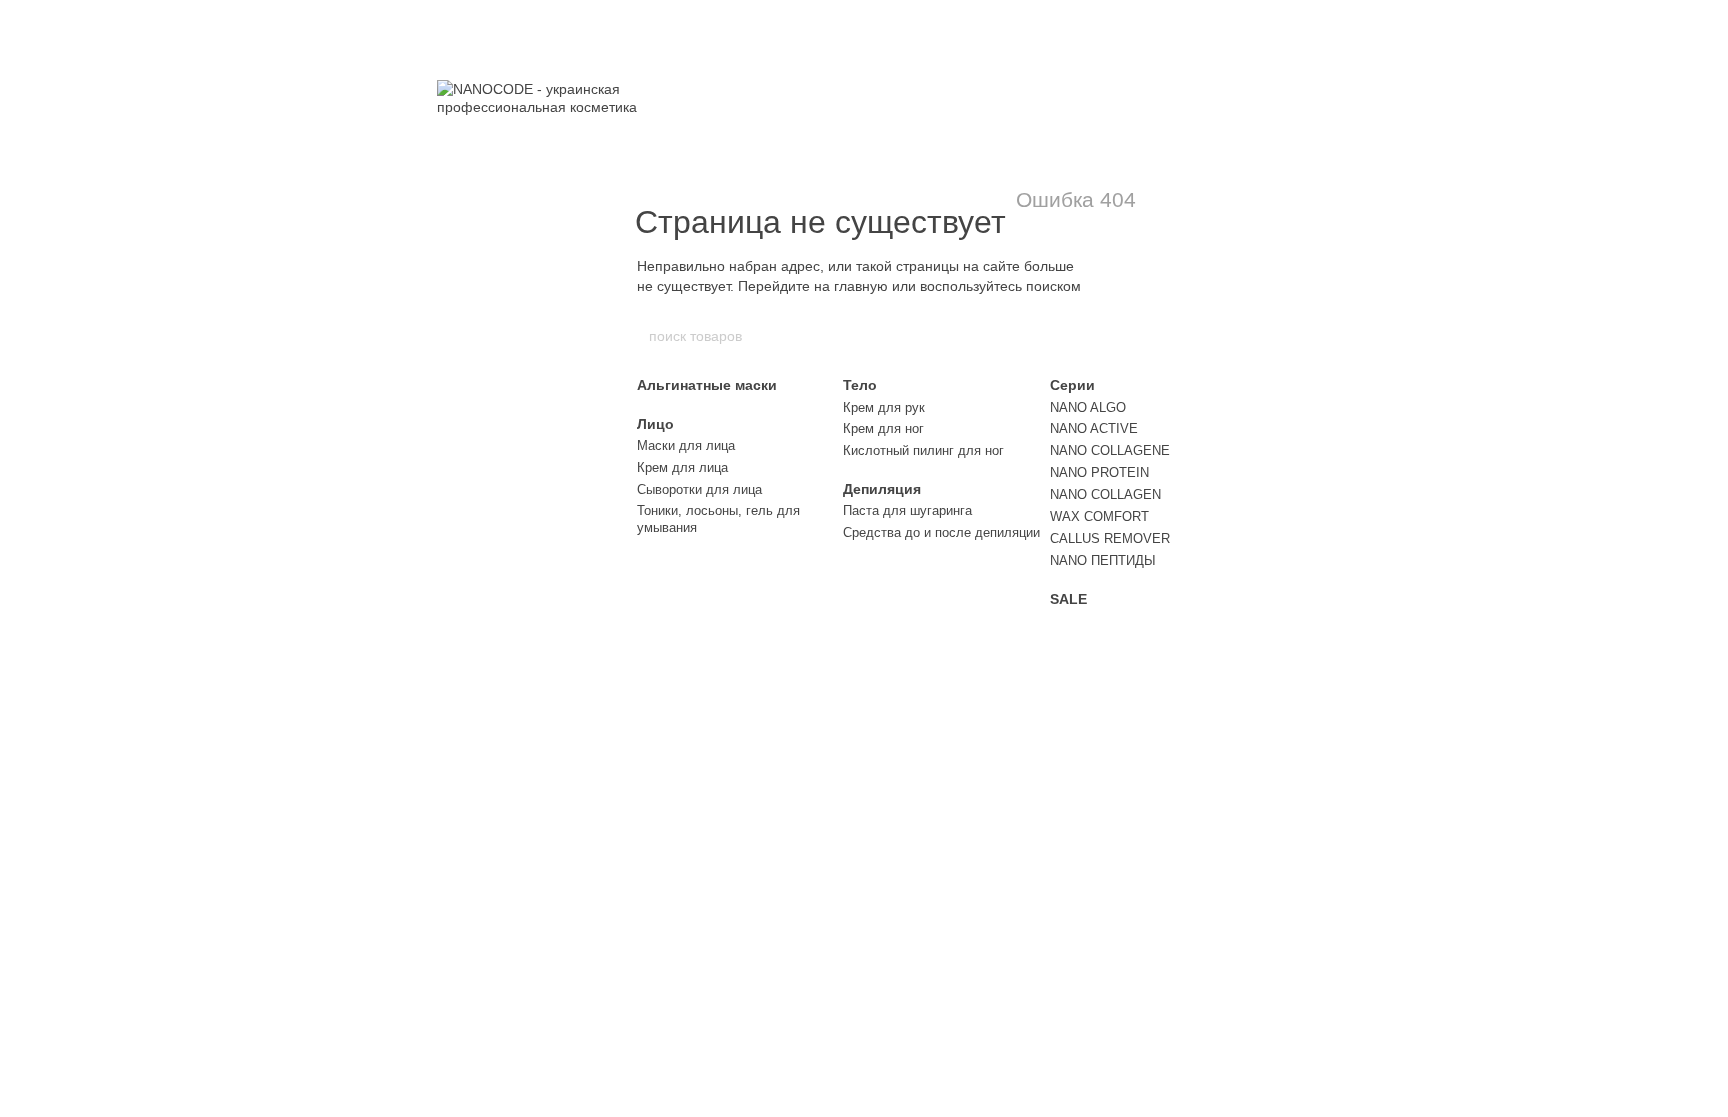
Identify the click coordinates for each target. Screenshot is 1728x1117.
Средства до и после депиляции (941, 532)
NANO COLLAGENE (1110, 450)
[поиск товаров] (1081, 336)
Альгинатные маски (707, 385)
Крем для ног (883, 428)
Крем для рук (884, 407)
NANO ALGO (1088, 407)
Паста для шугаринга (907, 510)
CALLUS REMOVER (1110, 538)
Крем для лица (682, 467)
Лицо (655, 424)
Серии (1072, 385)
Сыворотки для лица (699, 489)
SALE (1068, 599)
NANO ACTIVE (1094, 428)
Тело (860, 385)
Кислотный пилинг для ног (923, 450)
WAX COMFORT (1099, 516)
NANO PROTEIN (1099, 472)
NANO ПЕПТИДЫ (1103, 560)
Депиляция (882, 489)
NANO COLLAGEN (1105, 494)
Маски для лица (686, 445)
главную (861, 286)
